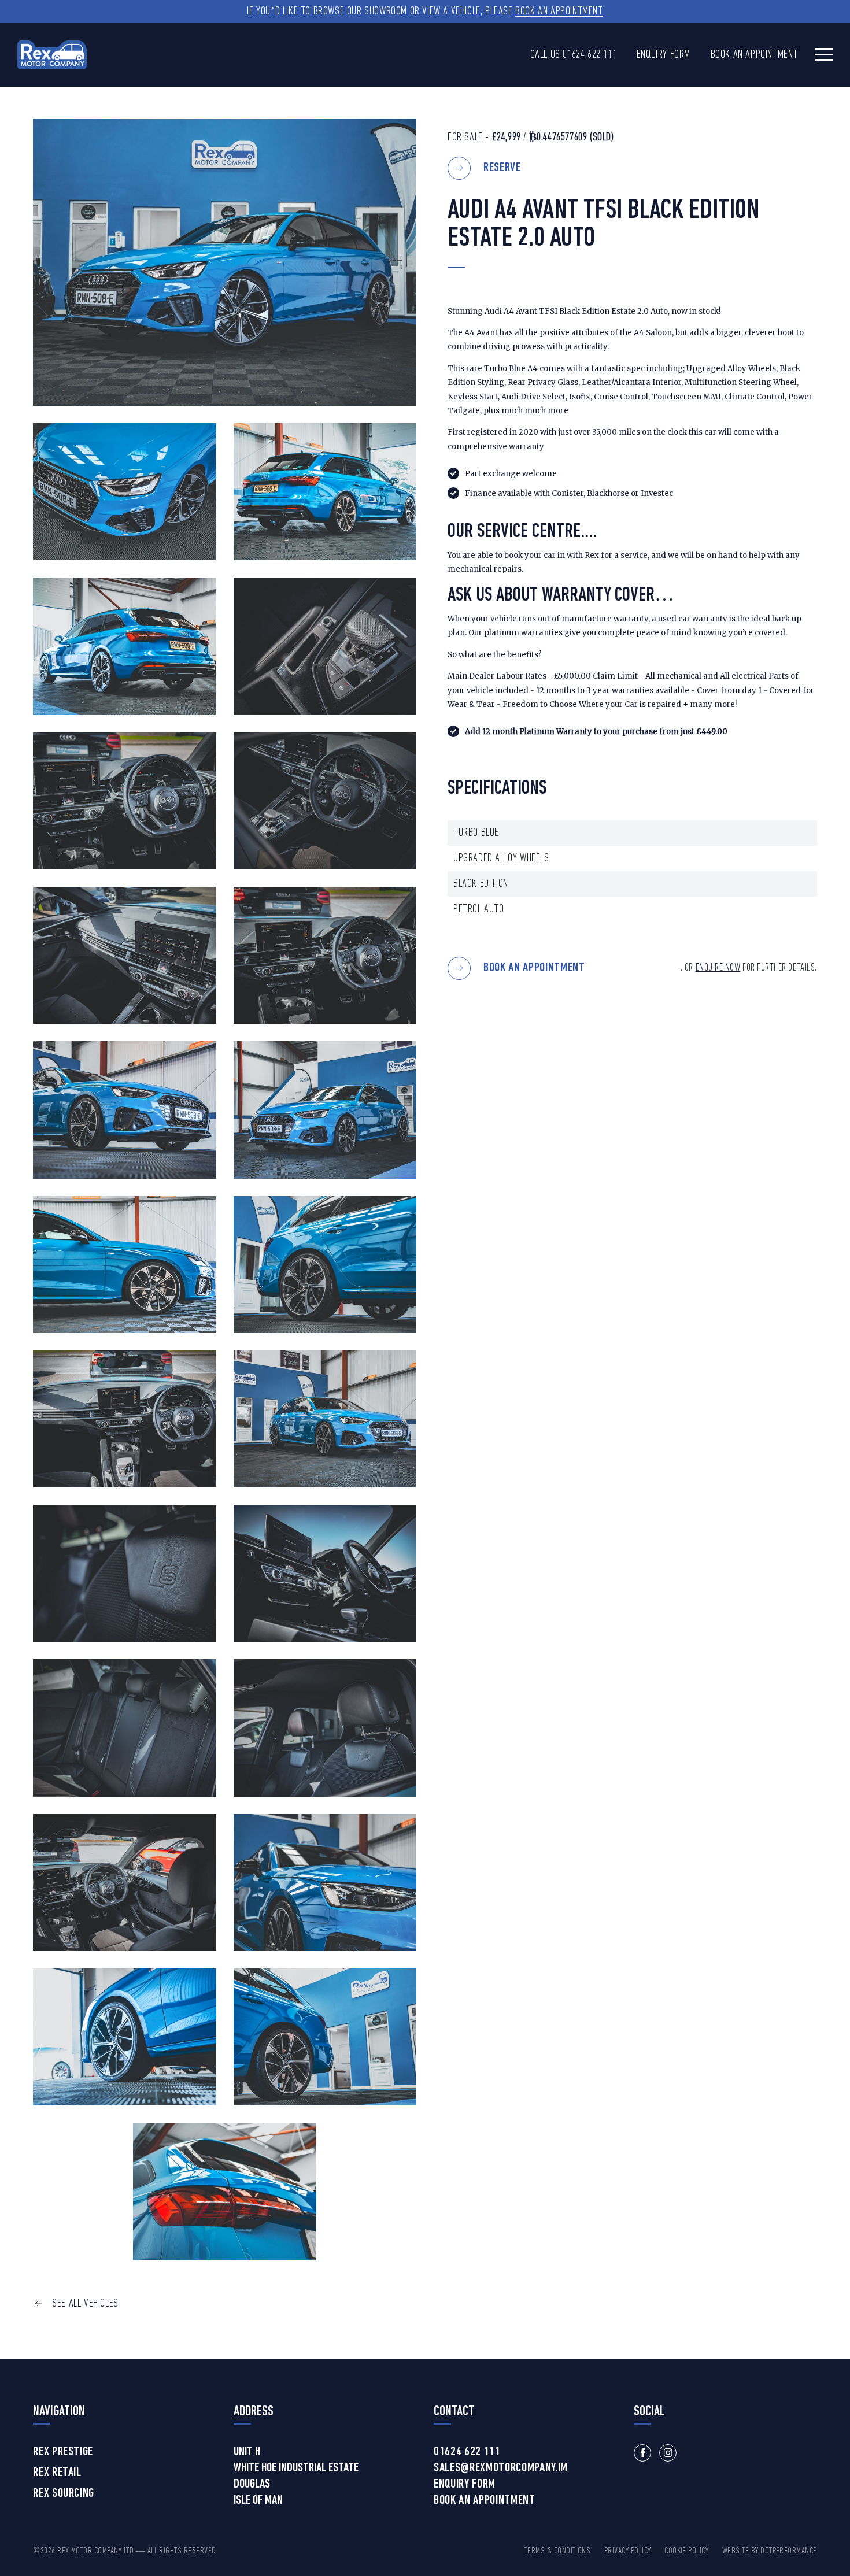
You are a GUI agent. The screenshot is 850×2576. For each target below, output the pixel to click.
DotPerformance (789, 2551)
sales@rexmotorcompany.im (501, 2468)
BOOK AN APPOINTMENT (534, 968)
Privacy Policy (628, 2551)
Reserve (502, 168)
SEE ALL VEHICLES (85, 2304)
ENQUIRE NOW (718, 968)
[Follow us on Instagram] (668, 2453)
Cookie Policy (686, 2551)
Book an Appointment (559, 12)
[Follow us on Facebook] (642, 2453)
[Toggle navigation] (824, 54)
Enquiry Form (664, 55)
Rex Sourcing (64, 2494)
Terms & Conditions (558, 2551)
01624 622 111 (590, 55)
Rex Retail (57, 2473)
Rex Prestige (63, 2452)
